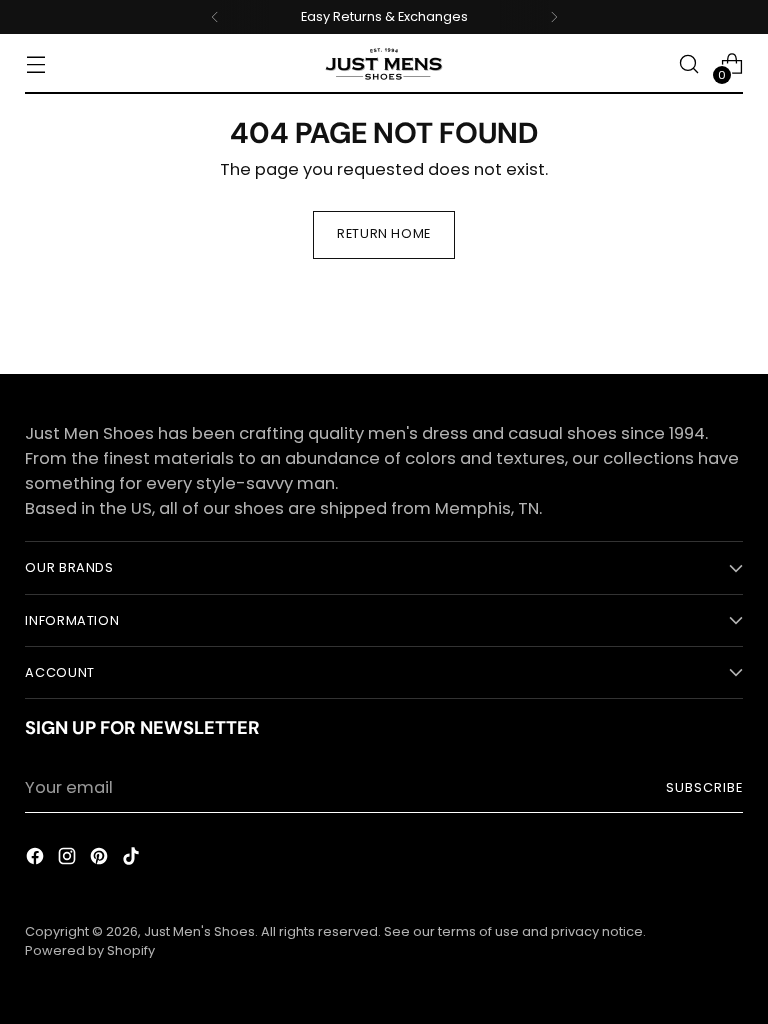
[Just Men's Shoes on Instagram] (69, 860)
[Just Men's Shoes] (384, 64)
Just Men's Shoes (199, 931)
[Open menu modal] (35, 64)
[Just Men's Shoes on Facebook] (37, 860)
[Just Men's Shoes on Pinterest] (101, 860)
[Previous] (215, 17)
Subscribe (704, 787)
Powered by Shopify (90, 950)
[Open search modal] (689, 64)
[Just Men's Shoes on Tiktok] (133, 860)
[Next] (554, 17)
